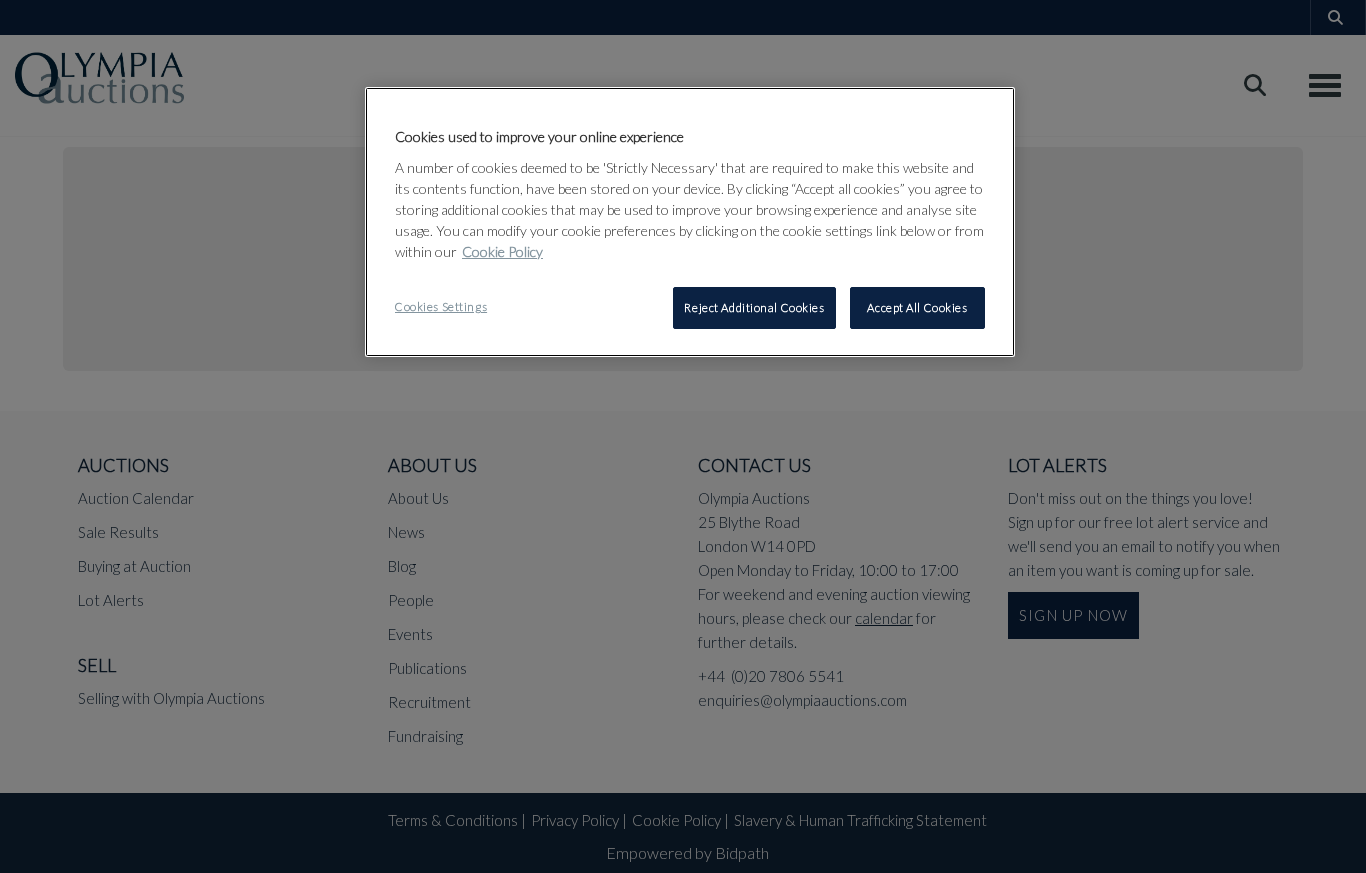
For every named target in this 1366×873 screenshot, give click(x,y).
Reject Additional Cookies (754, 307)
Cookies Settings (441, 306)
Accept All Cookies (917, 307)
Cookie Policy (502, 251)
